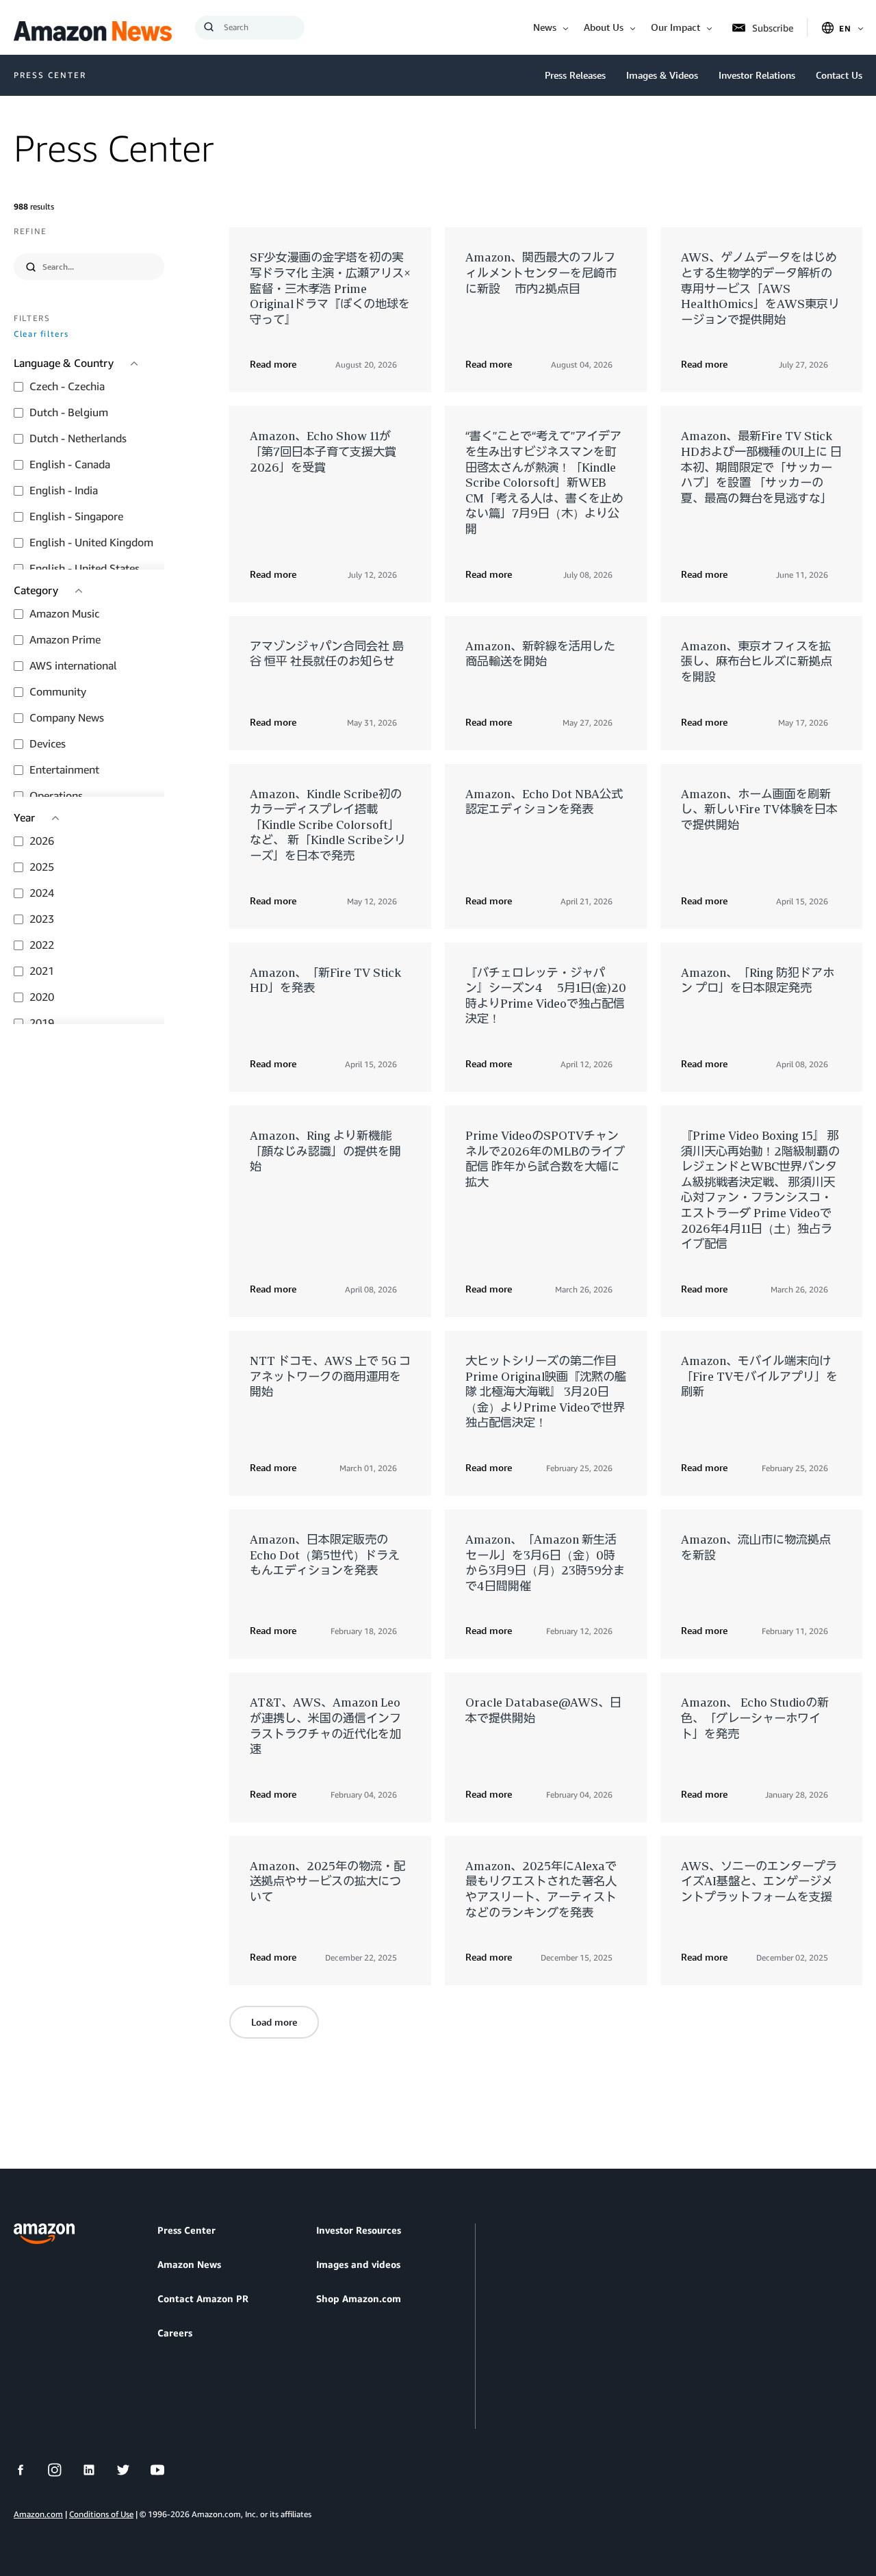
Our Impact (675, 27)
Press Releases (575, 75)
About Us (604, 27)
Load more (274, 2022)
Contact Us (839, 75)
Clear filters (41, 334)
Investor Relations (757, 75)
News (545, 27)
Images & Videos (662, 75)
